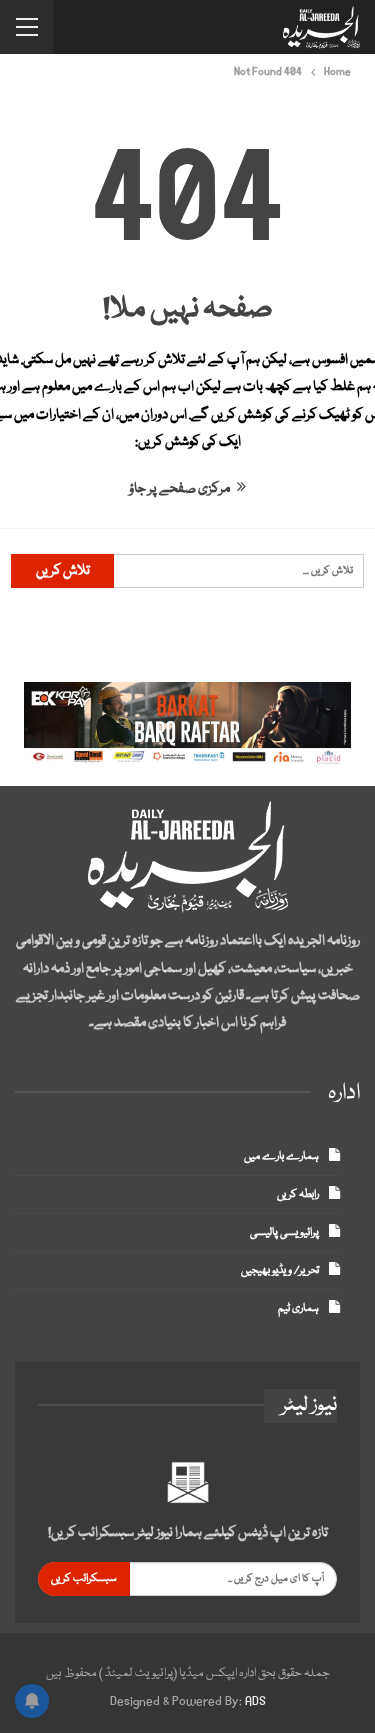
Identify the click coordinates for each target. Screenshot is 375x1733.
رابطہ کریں (298, 1194)
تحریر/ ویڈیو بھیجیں (280, 1270)
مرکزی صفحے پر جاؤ (180, 489)
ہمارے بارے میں (281, 1156)
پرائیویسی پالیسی (284, 1232)
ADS (255, 1701)
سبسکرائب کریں (84, 1578)
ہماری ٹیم (298, 1308)
